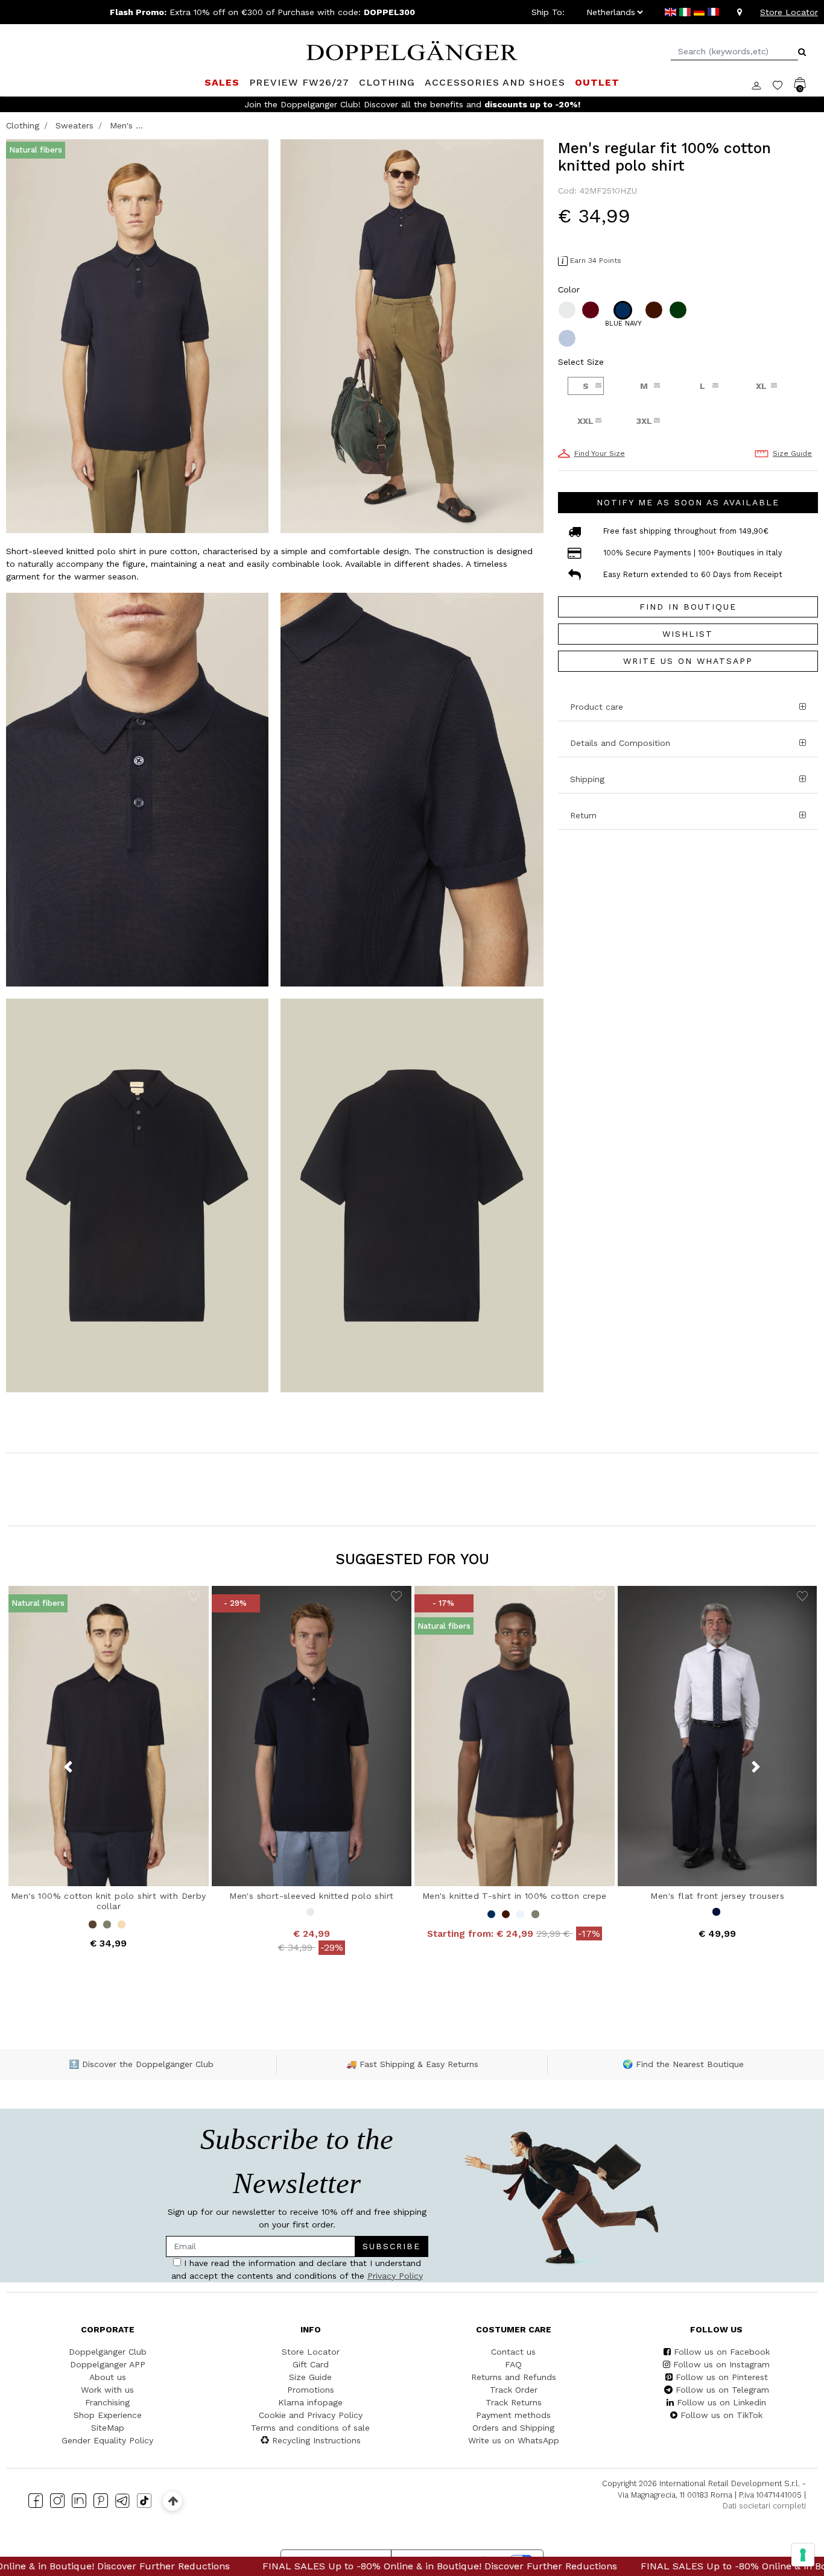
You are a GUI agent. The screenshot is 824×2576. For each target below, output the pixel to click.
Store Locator (789, 12)
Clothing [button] (387, 82)
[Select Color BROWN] (655, 310)
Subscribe (391, 2246)
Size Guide (792, 453)
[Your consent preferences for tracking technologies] (803, 2555)
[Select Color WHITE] (568, 310)
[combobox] (734, 52)
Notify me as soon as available (688, 502)
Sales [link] (222, 82)
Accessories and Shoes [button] (495, 82)
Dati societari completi (764, 2506)
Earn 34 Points (596, 260)
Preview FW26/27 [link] (299, 82)
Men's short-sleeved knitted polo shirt (311, 1896)
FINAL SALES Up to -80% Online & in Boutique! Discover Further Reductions (215, 2566)
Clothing (23, 125)
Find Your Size (600, 453)
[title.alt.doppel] (412, 49)
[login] (762, 84)
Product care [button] (597, 707)
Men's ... (126, 125)
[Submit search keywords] (802, 52)
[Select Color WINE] (592, 310)
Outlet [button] (597, 82)
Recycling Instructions (316, 2440)
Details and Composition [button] (620, 743)
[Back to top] (173, 2501)
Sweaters (74, 125)
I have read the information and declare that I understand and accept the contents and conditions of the (297, 2269)
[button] (688, 779)
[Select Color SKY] (568, 338)
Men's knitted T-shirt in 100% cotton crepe (515, 1896)
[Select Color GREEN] (679, 310)
